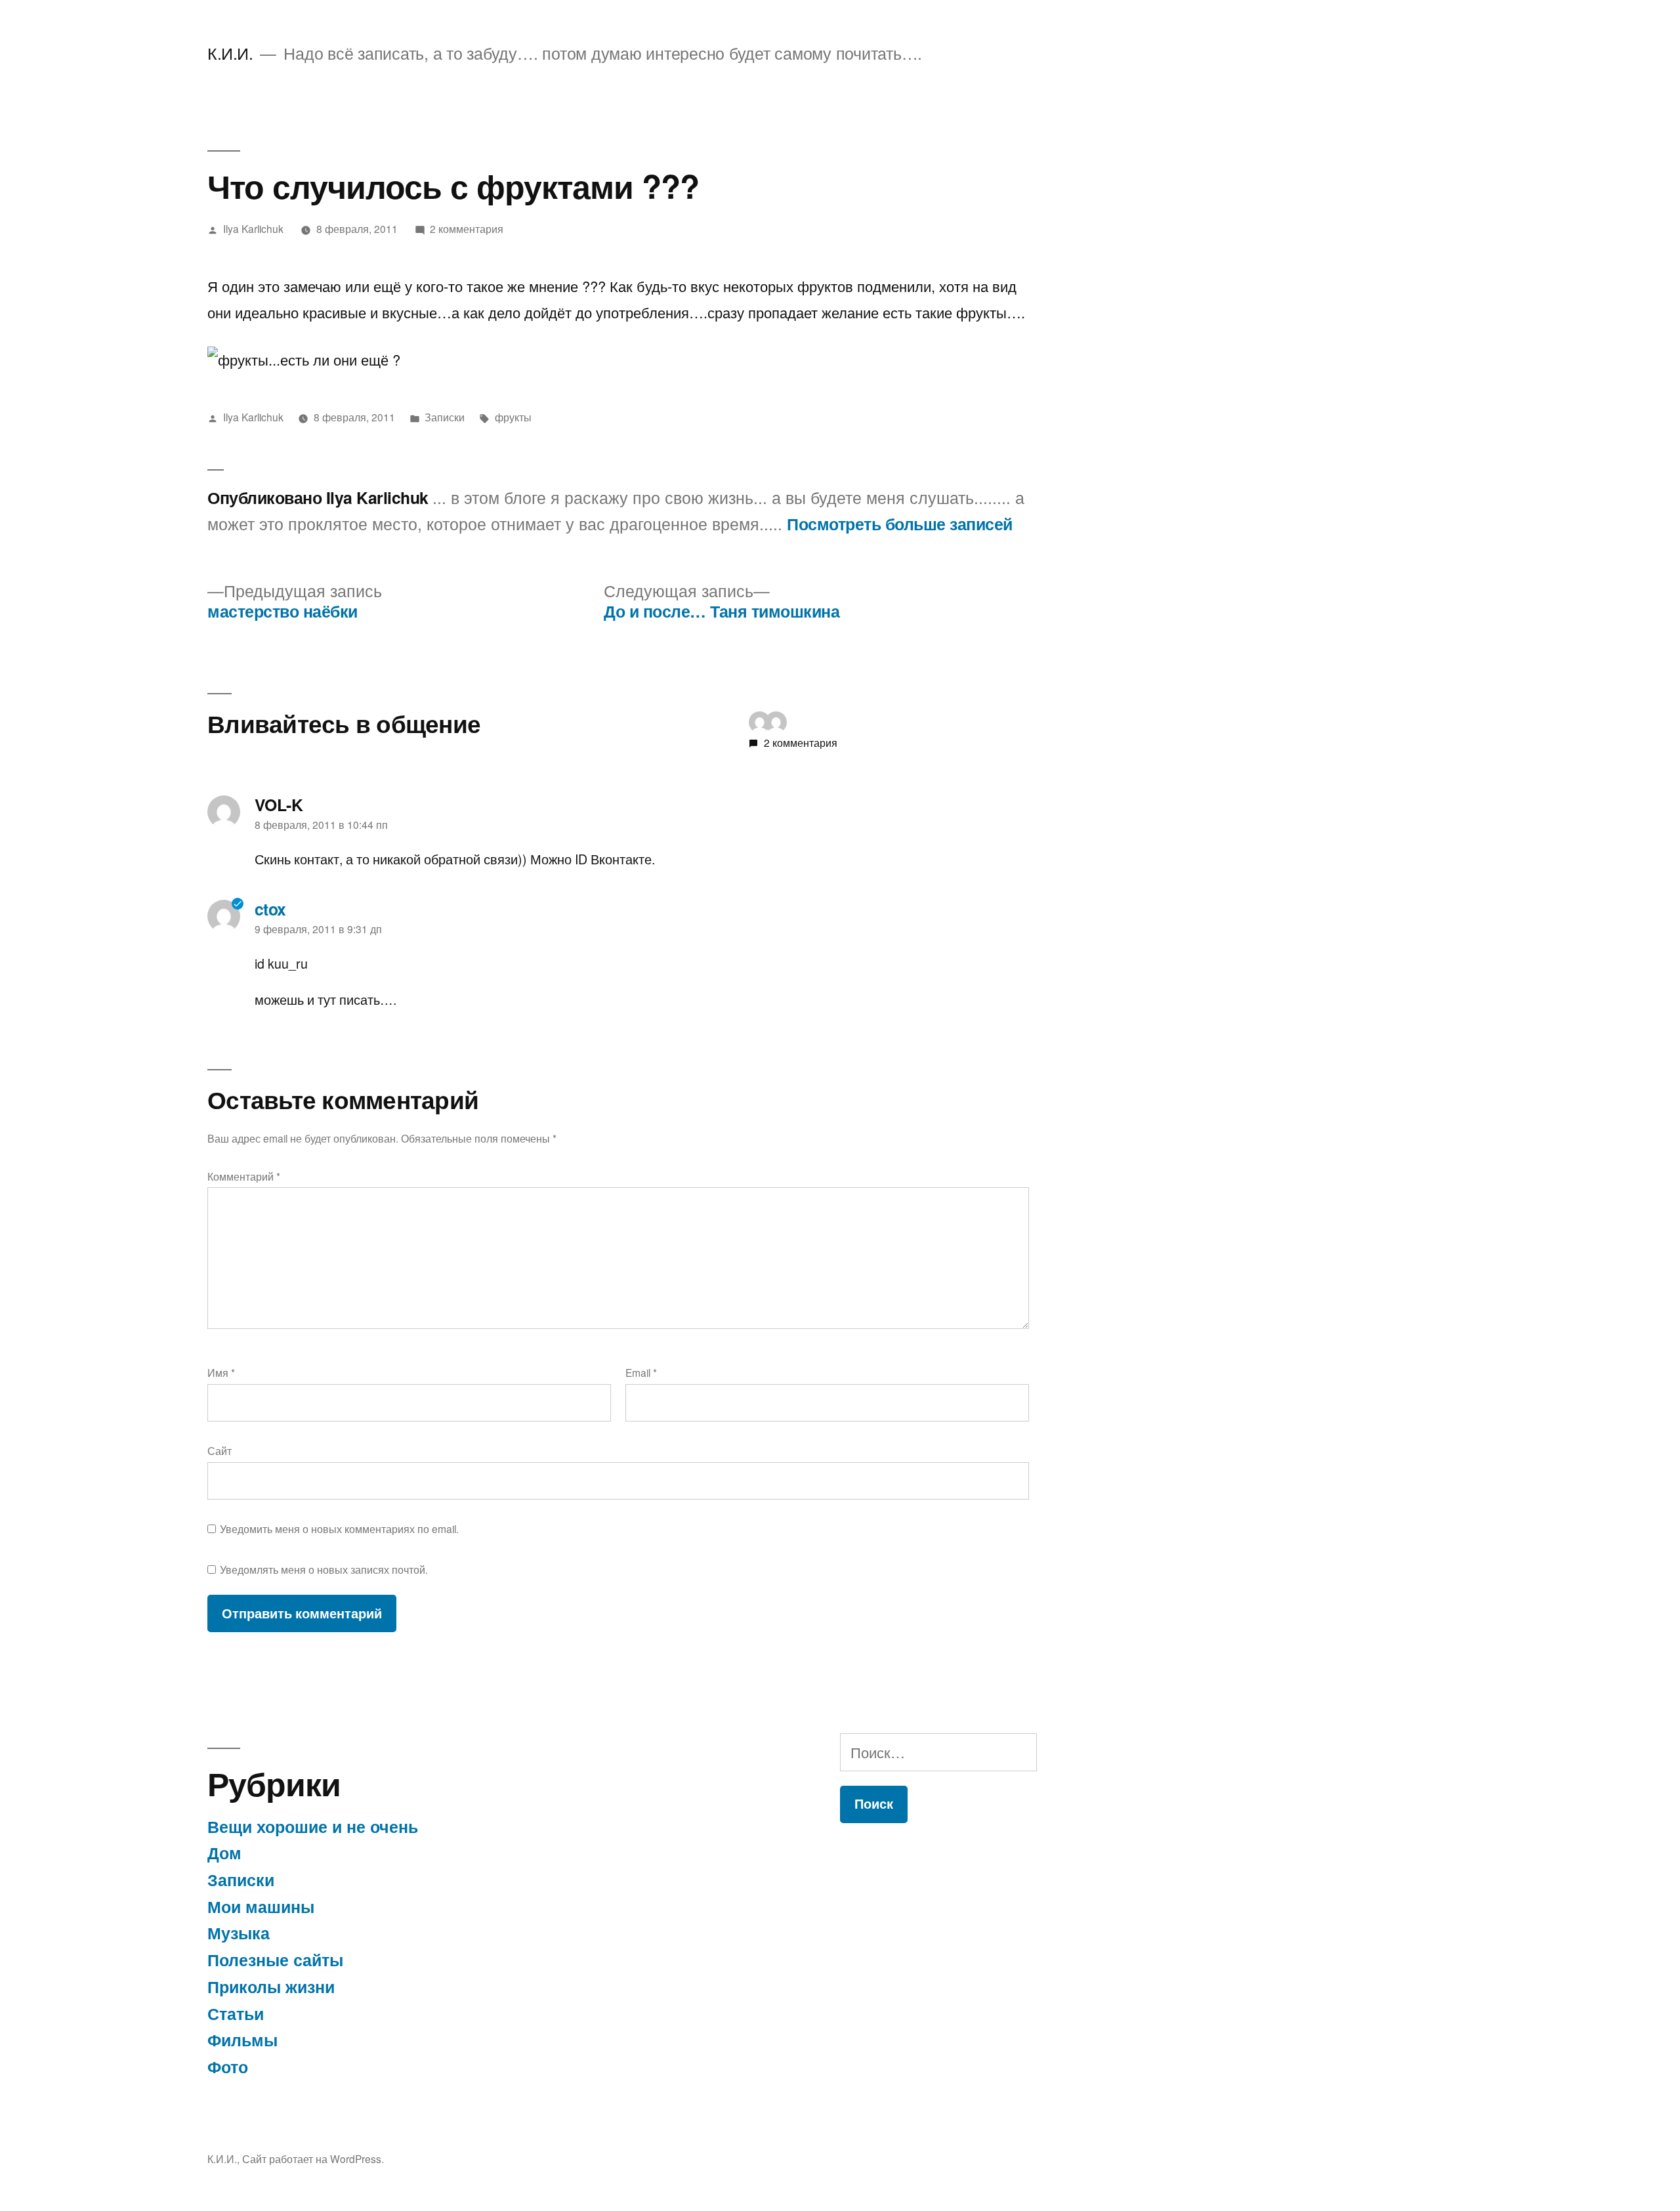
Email (641, 1372)
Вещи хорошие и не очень (313, 1826)
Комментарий (244, 1176)
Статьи (236, 2013)
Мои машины (261, 1906)
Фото (228, 2067)
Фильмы (242, 2040)
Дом (224, 1853)
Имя (221, 1372)
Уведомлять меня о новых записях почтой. (324, 1569)
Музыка (239, 1933)
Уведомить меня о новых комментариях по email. (339, 1528)
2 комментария (467, 228)
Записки (445, 417)
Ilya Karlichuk (253, 228)
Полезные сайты (275, 1960)
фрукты (513, 417)
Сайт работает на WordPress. (313, 2158)
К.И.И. (230, 53)
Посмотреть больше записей (900, 524)
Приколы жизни (271, 1987)
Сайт (220, 1450)
